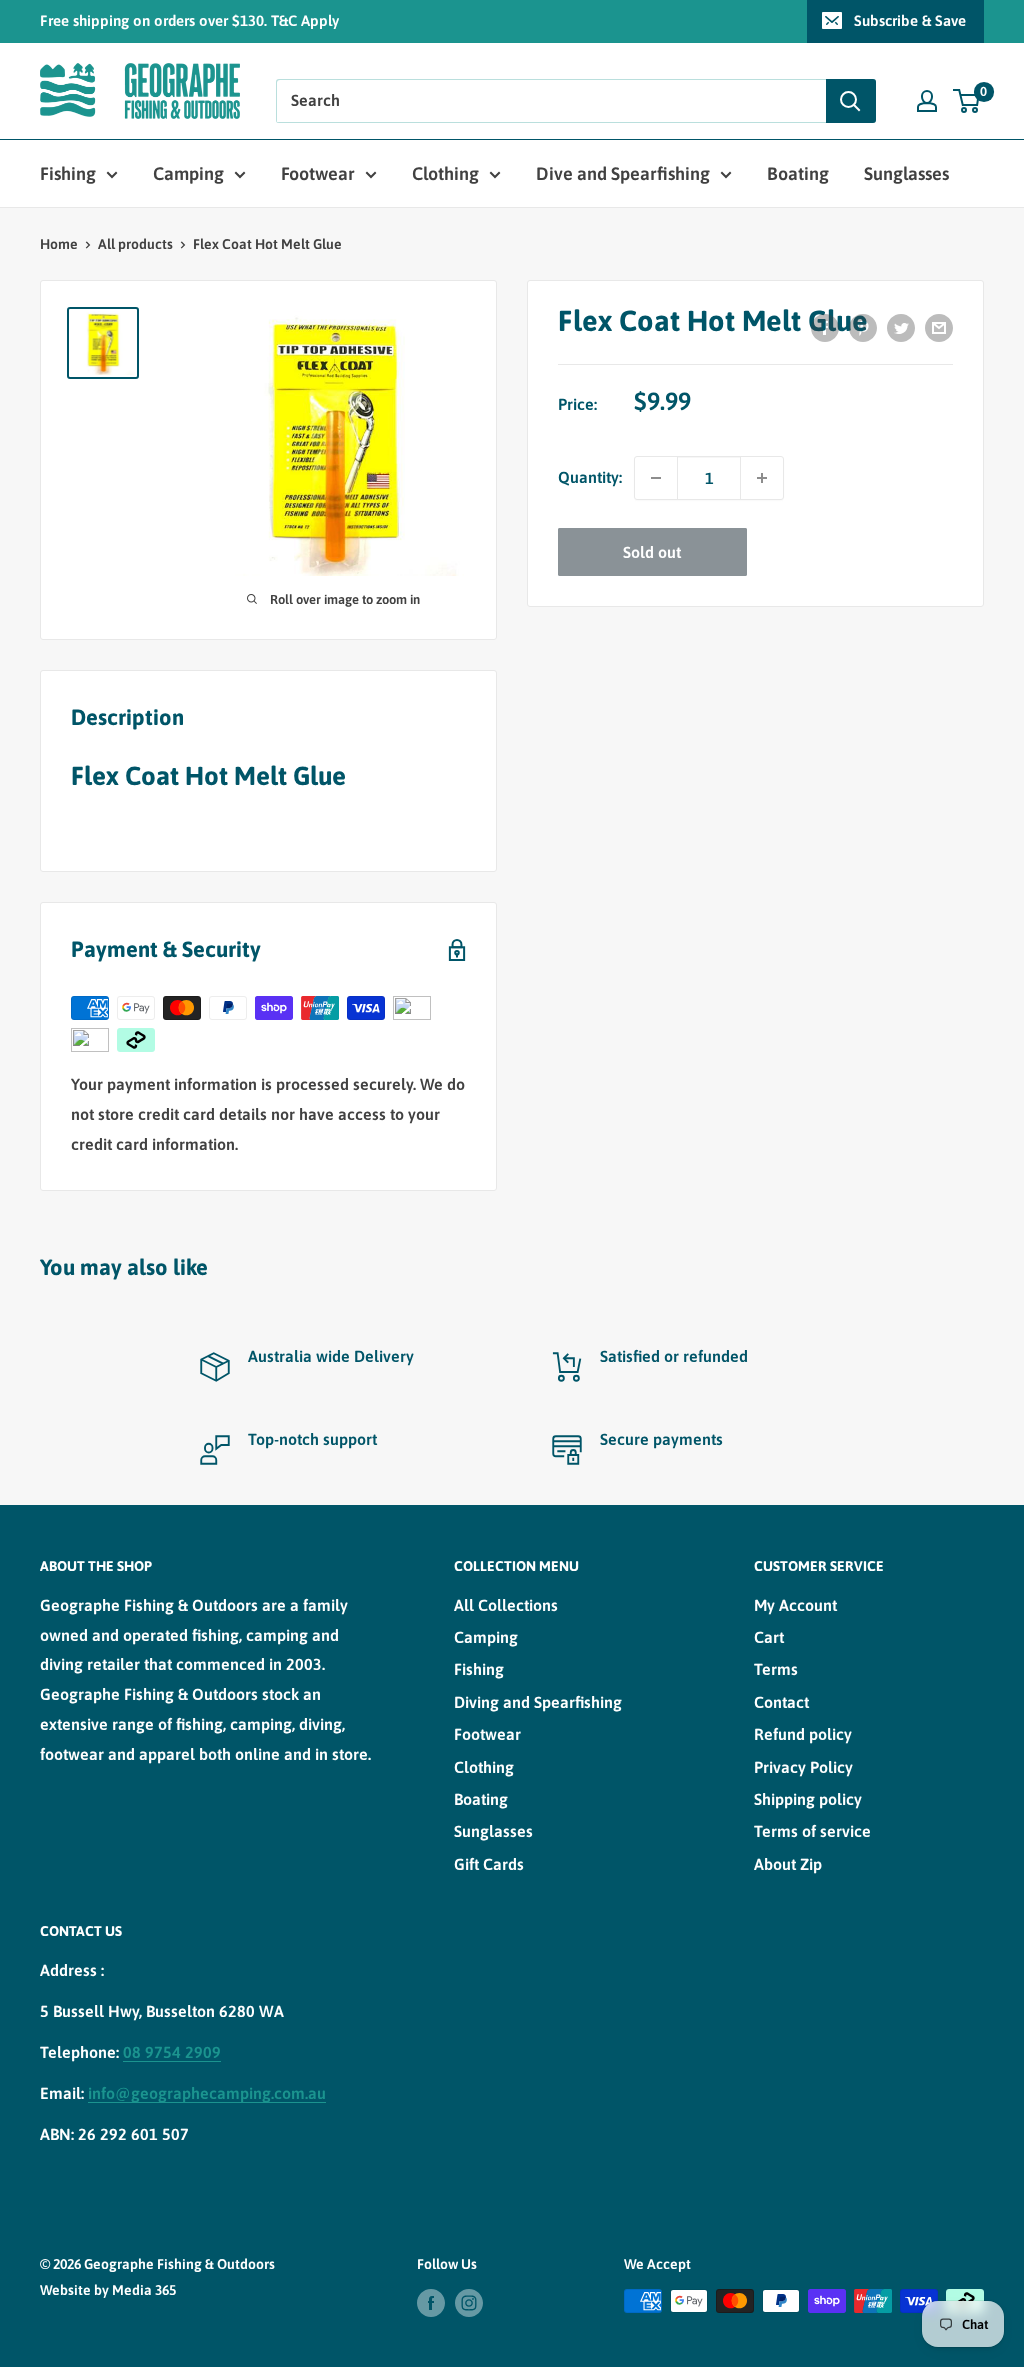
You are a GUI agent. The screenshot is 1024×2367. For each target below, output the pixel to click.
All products (135, 244)
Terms (776, 1669)
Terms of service (812, 1831)
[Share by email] (939, 327)
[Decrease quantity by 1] (656, 478)
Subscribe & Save (910, 20)
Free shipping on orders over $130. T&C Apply (189, 20)
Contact (781, 1702)
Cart (769, 1637)
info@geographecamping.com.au (207, 2093)
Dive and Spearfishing (623, 173)
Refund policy (803, 1734)
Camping (188, 173)
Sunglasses (906, 173)
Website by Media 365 (108, 2290)
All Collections (506, 1605)
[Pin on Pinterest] (863, 327)
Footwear (318, 173)
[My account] (927, 101)
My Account (795, 1605)
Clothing (445, 173)
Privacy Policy (803, 1767)
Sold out (652, 552)
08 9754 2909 (172, 2052)
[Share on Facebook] (825, 327)
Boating (798, 173)
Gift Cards (489, 1864)
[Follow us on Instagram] (469, 2303)
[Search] (851, 101)
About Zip (788, 1864)
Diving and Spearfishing (538, 1702)
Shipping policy (808, 1799)
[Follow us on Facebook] (431, 2303)
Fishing (68, 173)
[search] (551, 101)
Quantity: (590, 477)
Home (59, 244)
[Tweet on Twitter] (901, 327)
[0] (967, 101)
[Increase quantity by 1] (762, 478)
